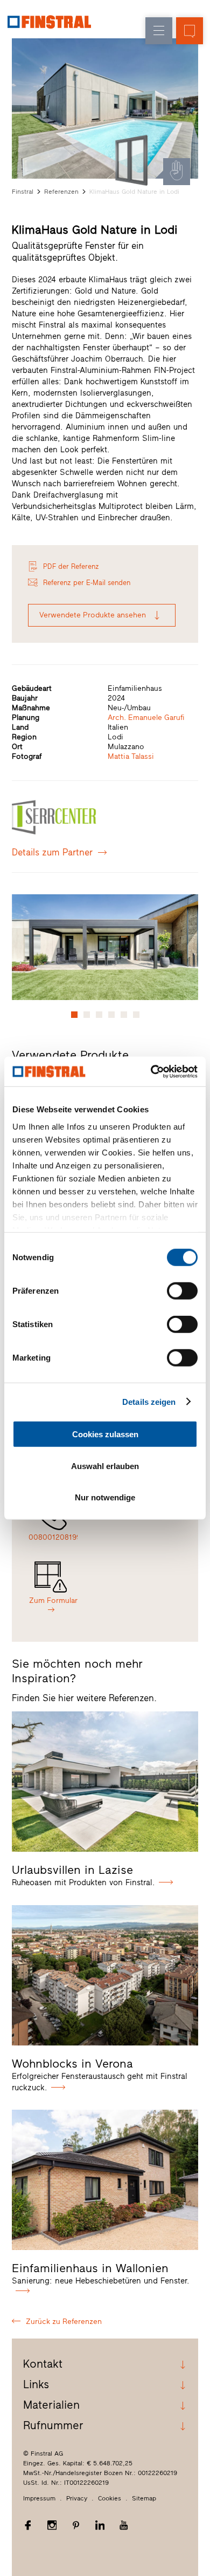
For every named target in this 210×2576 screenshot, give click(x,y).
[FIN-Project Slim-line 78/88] (132, 160)
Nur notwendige (105, 1497)
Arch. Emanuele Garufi (146, 718)
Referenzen (61, 192)
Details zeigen (149, 1401)
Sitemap (144, 2498)
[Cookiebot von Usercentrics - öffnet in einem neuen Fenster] (151, 1071)
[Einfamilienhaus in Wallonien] (105, 2180)
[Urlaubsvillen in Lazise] (105, 1782)
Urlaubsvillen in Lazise (72, 1870)
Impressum (39, 2498)
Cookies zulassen (105, 1434)
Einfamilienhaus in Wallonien (90, 2268)
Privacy (77, 2498)
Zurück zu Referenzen (64, 2322)
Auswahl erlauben (105, 1466)
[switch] (182, 1291)
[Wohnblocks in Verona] (105, 1975)
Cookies (110, 2498)
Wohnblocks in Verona (72, 2064)
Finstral (23, 192)
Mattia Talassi (131, 756)
